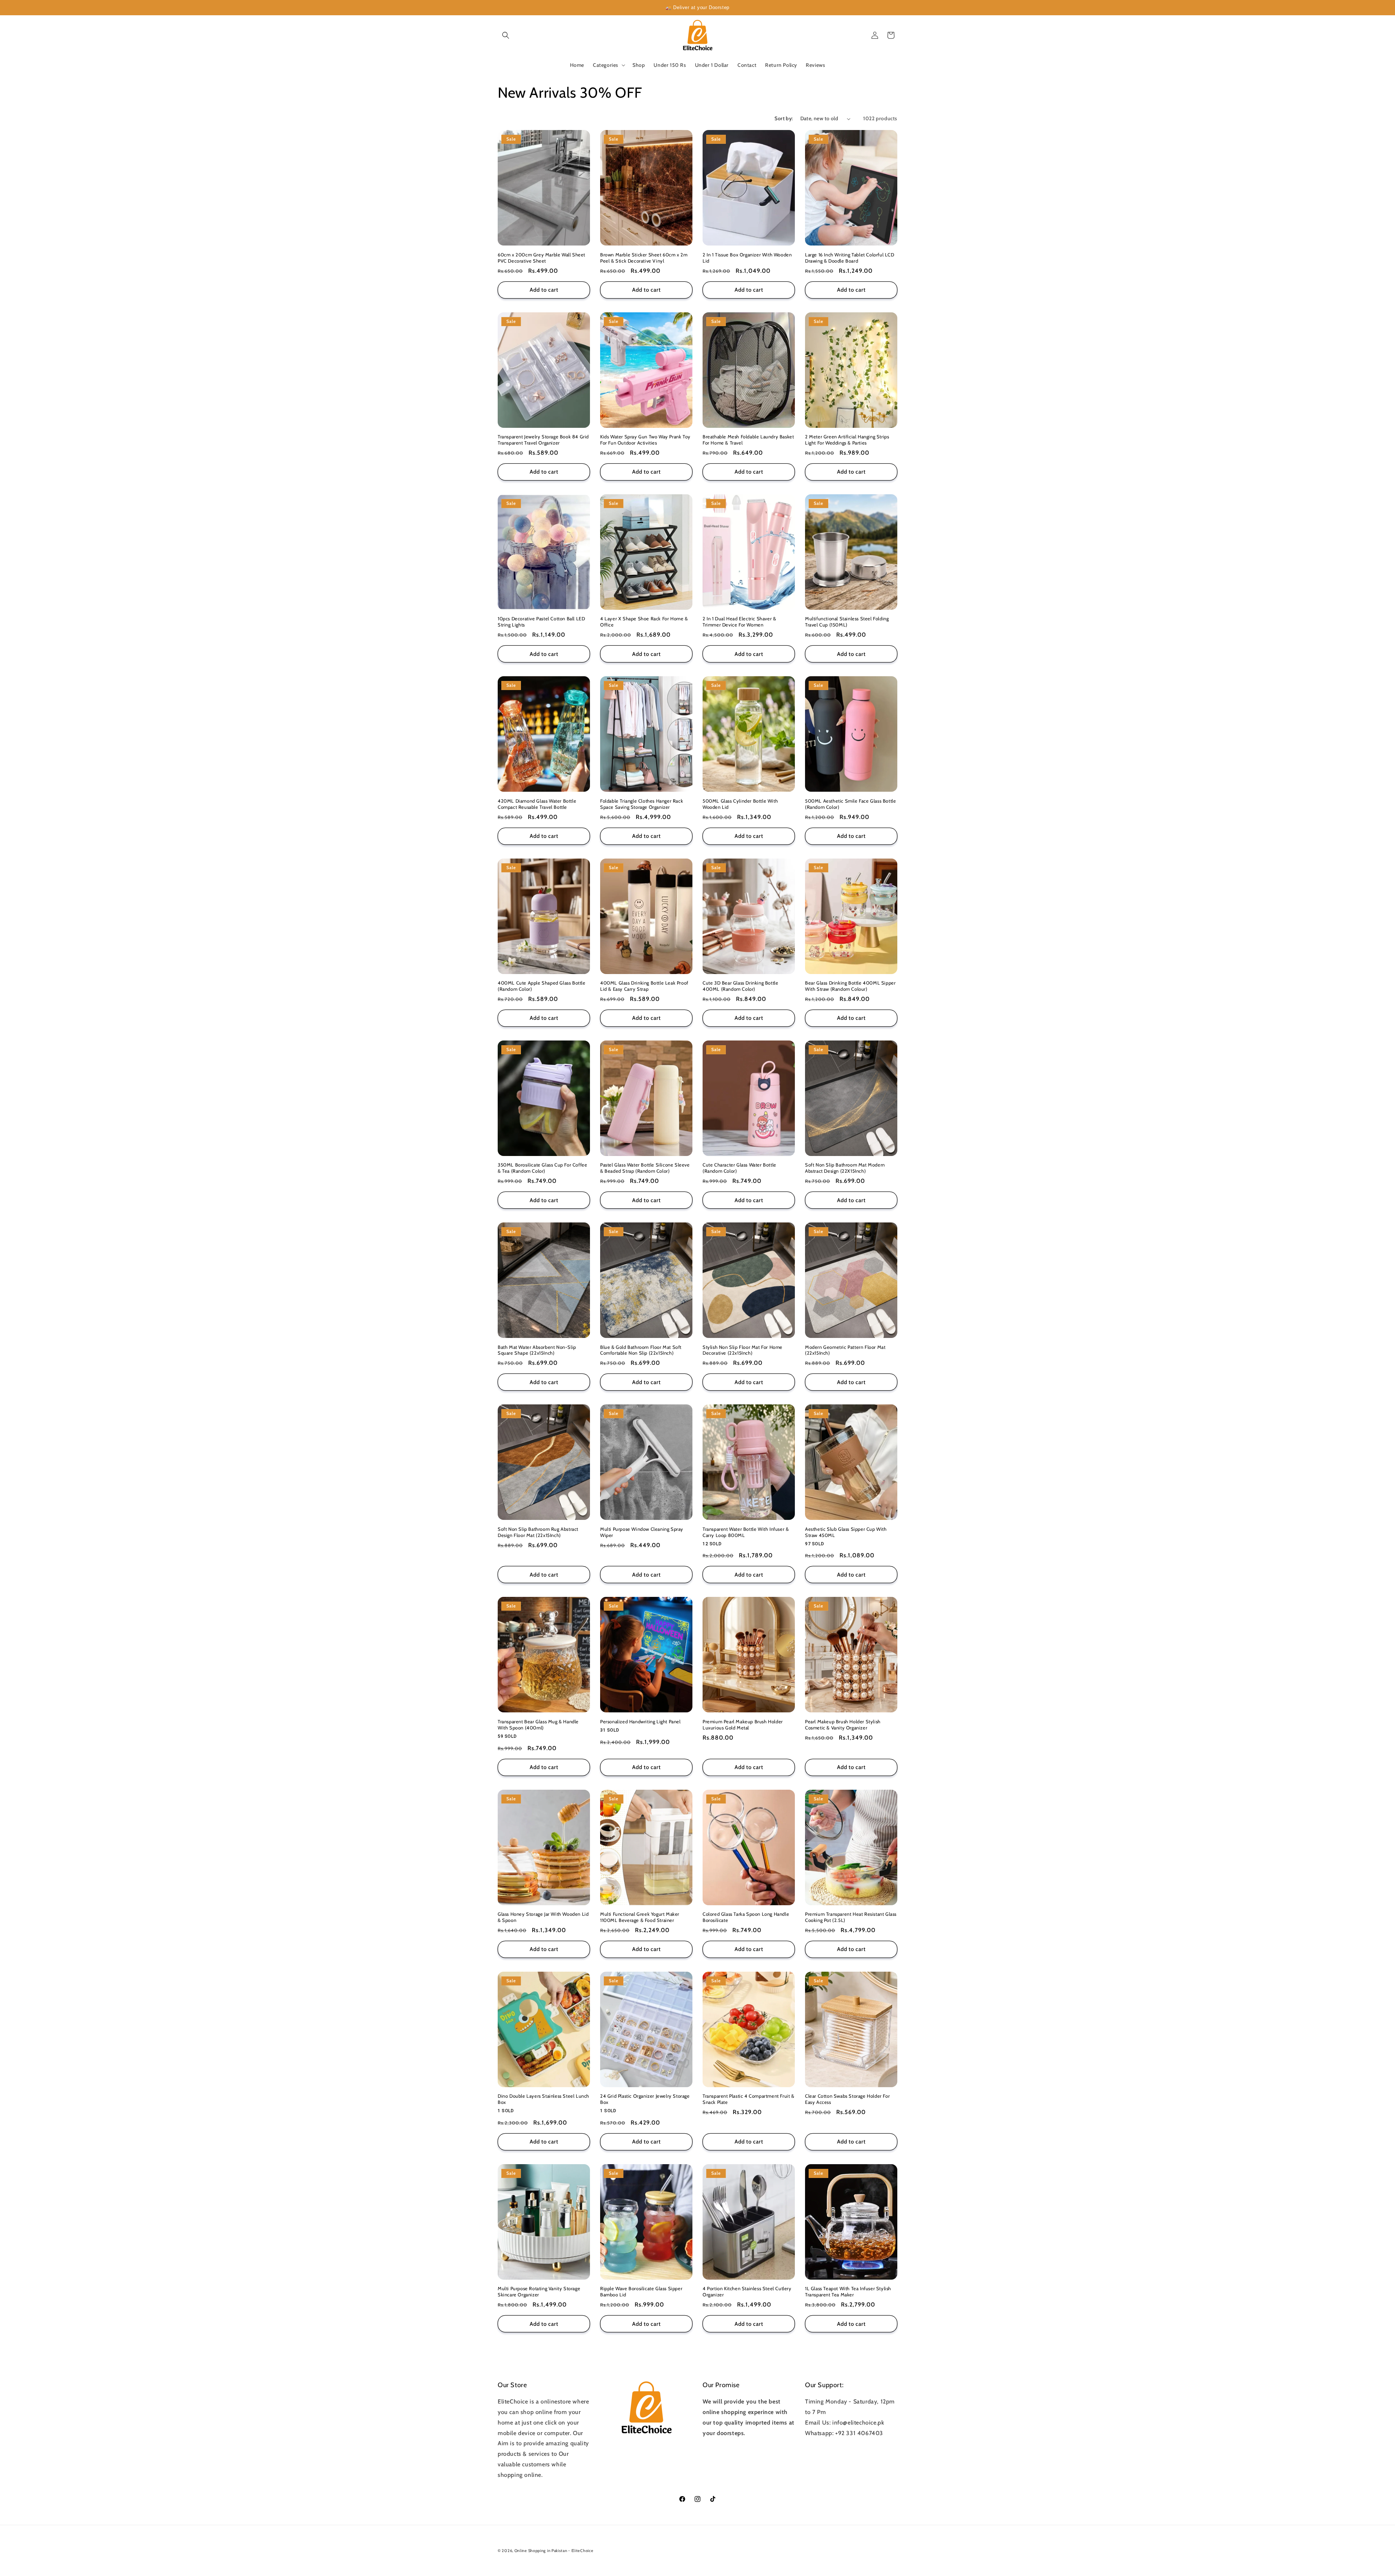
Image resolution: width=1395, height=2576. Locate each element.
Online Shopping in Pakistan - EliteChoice (554, 2551)
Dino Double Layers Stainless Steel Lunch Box (543, 2099)
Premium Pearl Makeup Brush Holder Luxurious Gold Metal (743, 1725)
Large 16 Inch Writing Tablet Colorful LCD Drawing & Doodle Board (850, 258)
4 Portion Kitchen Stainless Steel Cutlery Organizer (747, 2291)
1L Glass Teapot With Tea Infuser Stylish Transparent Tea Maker (848, 2291)
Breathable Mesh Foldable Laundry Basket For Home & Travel (748, 440)
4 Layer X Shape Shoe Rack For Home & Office (644, 622)
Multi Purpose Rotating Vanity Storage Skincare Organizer (539, 2291)
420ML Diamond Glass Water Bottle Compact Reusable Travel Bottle (537, 804)
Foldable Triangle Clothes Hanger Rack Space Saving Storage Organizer (642, 804)
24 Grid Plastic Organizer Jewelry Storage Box (645, 2099)
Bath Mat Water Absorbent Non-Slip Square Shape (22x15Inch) (537, 1350)
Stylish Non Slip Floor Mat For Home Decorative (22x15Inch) (743, 1350)
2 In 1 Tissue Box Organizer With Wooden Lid (747, 258)
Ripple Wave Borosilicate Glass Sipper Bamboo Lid (641, 2291)
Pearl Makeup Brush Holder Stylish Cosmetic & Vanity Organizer (843, 1725)
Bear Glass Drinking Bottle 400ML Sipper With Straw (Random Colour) (850, 986)
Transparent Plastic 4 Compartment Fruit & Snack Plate (749, 2099)
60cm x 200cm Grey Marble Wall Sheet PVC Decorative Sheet (541, 258)
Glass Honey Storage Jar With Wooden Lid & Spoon (543, 1917)
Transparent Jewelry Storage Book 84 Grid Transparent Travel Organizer (543, 440)
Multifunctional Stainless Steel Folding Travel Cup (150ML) (847, 622)
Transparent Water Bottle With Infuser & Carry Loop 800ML (746, 1532)
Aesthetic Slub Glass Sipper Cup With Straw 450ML (846, 1532)
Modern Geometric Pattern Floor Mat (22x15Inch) (845, 1350)
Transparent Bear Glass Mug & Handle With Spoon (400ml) (538, 1725)
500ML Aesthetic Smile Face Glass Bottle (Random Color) (850, 804)
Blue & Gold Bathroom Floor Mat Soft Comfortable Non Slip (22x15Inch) (641, 1350)
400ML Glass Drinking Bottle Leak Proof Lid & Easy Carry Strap (644, 986)
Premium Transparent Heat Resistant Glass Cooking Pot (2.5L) (851, 1917)
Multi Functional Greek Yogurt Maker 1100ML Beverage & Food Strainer (640, 1917)
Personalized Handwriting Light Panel (640, 1721)
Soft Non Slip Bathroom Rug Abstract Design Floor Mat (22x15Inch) (538, 1532)
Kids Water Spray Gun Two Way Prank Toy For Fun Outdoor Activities (645, 440)
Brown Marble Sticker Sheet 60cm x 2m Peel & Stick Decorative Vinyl (644, 258)
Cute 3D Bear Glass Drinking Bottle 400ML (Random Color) (740, 986)
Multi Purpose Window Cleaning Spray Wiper (642, 1532)
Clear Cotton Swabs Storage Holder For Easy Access (847, 2099)
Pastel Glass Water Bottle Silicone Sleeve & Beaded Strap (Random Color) (645, 1168)
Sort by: (784, 118)
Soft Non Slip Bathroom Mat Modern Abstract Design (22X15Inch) (845, 1168)
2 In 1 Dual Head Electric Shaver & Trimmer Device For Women (739, 622)
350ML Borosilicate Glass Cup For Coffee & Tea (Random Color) (542, 1168)
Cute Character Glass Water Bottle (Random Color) (739, 1168)
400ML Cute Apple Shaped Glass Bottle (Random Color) (542, 986)
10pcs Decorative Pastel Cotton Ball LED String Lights (541, 622)
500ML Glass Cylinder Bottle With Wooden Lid (740, 804)
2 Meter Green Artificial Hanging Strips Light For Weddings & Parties (847, 440)
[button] (506, 35)
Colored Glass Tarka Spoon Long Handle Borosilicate (746, 1917)
